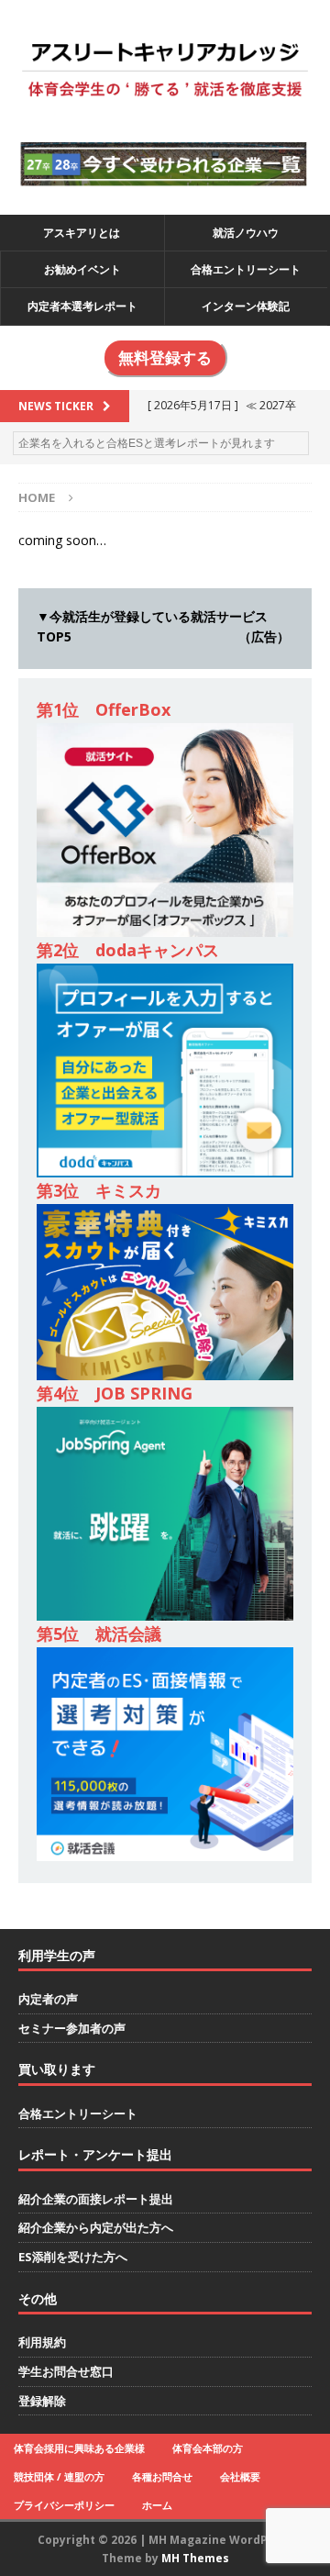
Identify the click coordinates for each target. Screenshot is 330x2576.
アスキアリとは (82, 233)
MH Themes (195, 2558)
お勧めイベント (82, 269)
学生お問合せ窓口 (66, 2371)
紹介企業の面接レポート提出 (96, 2199)
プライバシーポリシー (64, 2505)
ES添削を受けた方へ (73, 2257)
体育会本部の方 (208, 2448)
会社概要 (240, 2476)
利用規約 (42, 2342)
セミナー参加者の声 (72, 2028)
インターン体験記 (246, 306)
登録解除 (42, 2401)
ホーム (157, 2505)
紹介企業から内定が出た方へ (96, 2227)
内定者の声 (48, 1999)
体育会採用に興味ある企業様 (79, 2448)
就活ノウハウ (246, 233)
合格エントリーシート (246, 269)
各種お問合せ (162, 2476)
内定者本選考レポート (82, 306)
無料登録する (165, 358)
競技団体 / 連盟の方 (59, 2476)
